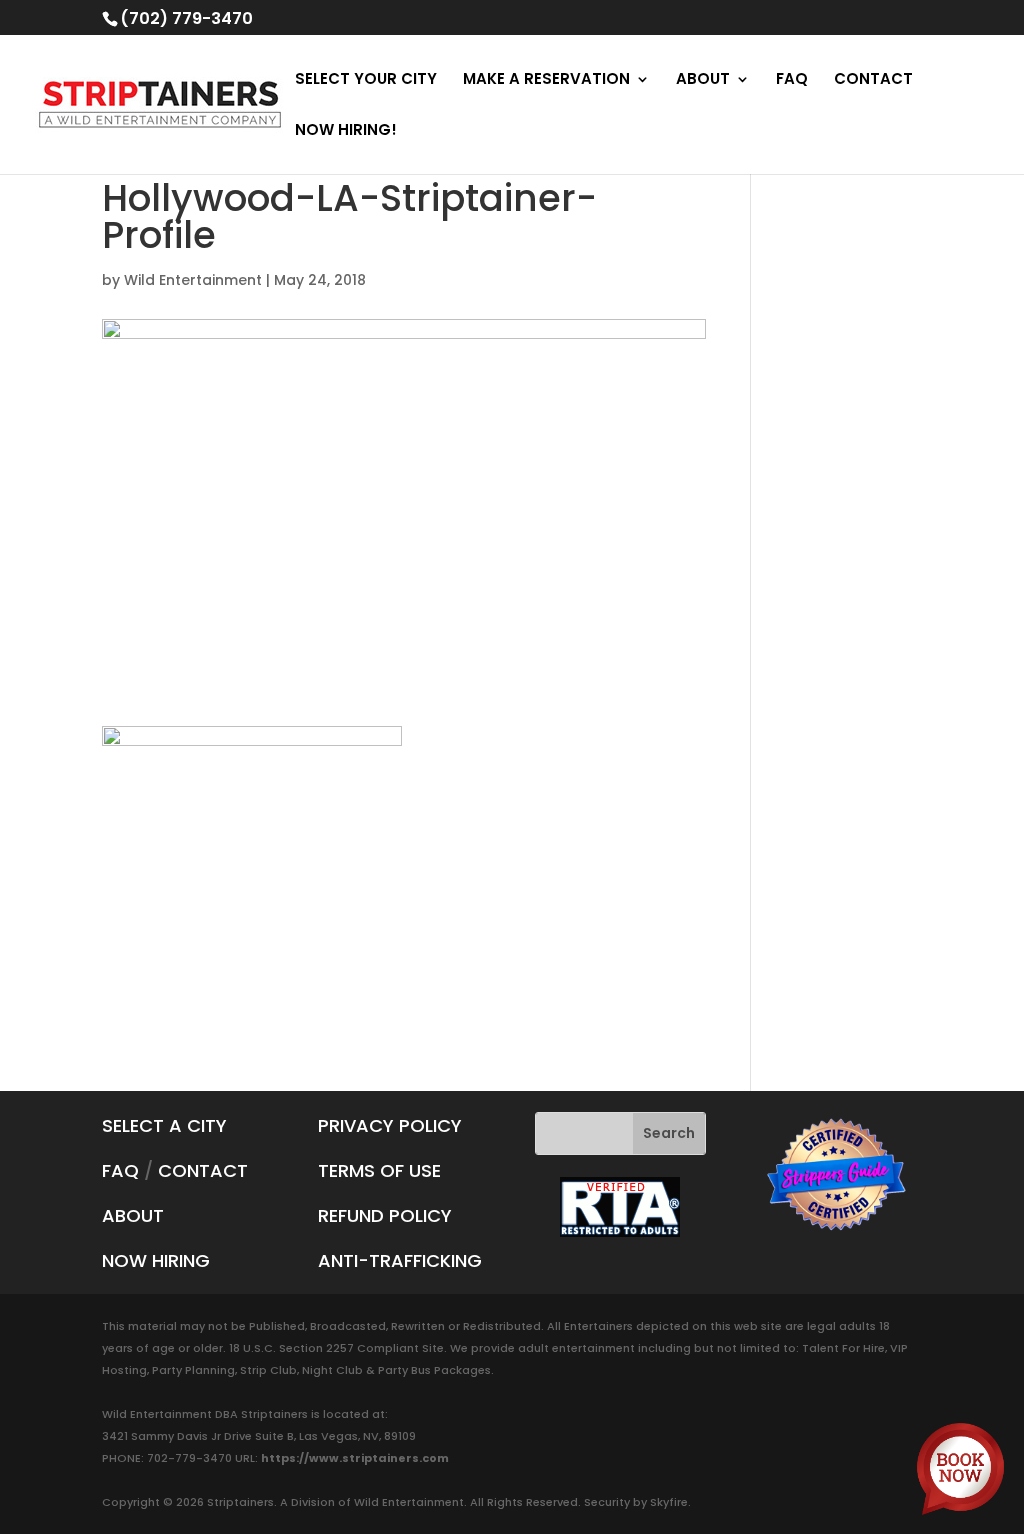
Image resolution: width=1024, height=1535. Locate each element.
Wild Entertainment (193, 280)
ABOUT (703, 80)
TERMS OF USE (379, 1170)
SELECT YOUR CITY (366, 80)
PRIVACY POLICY (390, 1125)
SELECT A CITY (164, 1125)
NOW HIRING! (346, 131)
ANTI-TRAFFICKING (400, 1260)
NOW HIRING (156, 1260)
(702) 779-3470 (186, 18)
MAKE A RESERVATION (546, 80)
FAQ (792, 80)
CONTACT (873, 80)
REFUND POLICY (385, 1215)
